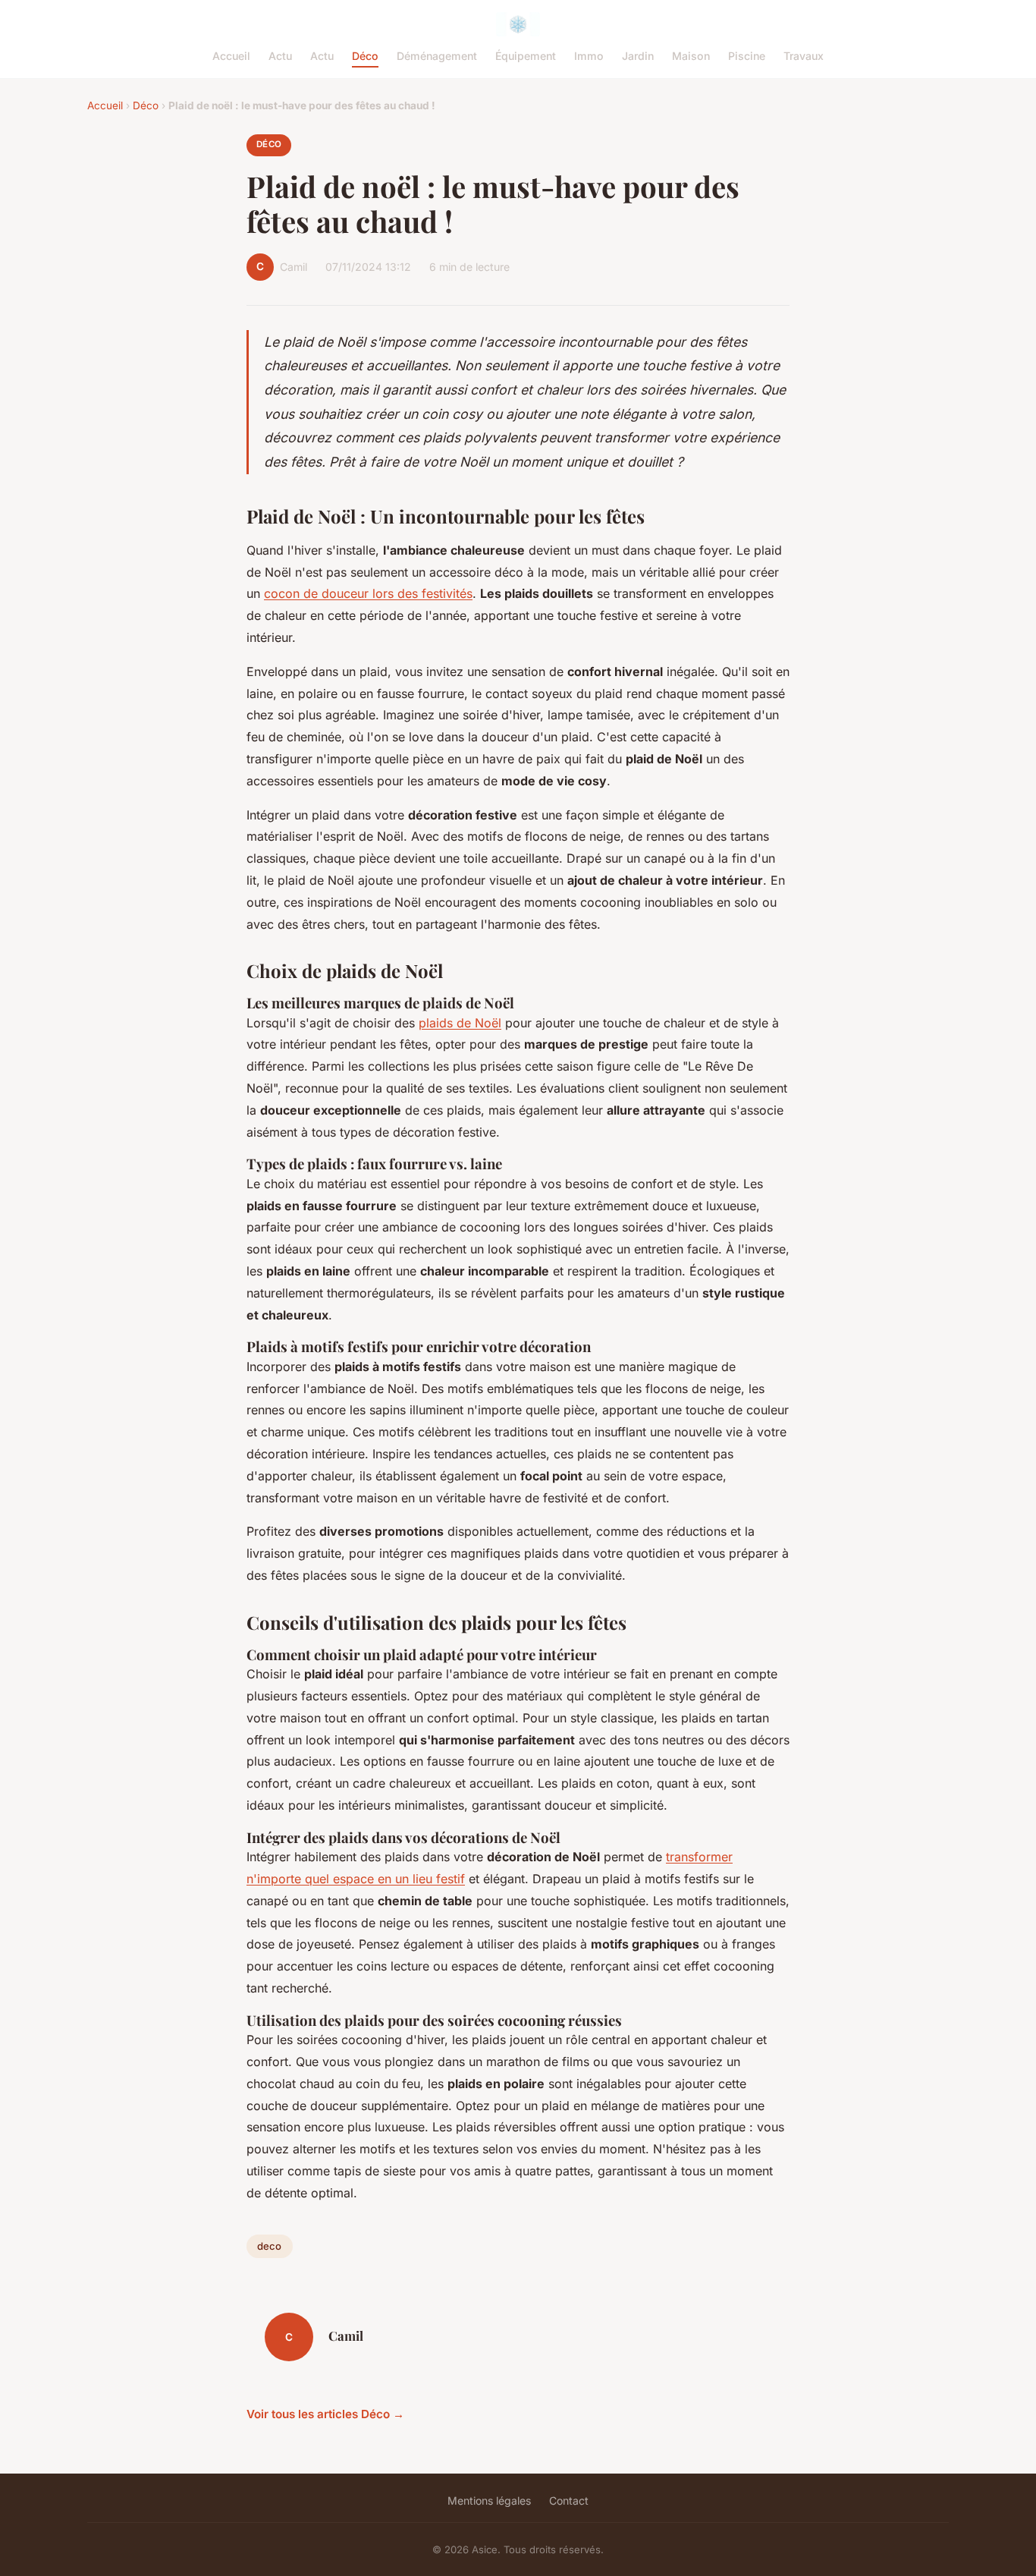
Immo (589, 56)
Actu (280, 56)
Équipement (526, 56)
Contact (569, 2501)
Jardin (638, 56)
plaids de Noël (460, 1023)
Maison (691, 56)
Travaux (804, 56)
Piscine (747, 56)
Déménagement (437, 56)
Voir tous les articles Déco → (325, 2414)
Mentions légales (489, 2501)
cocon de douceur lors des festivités (368, 593)
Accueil (231, 56)
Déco (365, 56)
